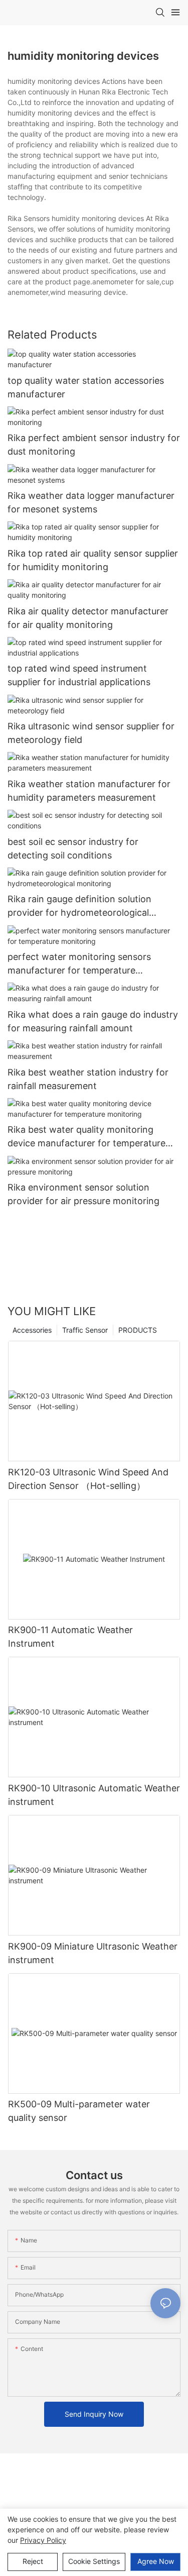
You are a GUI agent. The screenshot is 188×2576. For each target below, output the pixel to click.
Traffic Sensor (85, 1330)
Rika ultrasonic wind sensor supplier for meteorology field (91, 733)
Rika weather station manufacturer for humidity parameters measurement (89, 791)
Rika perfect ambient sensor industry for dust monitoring (94, 445)
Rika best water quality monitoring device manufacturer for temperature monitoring (86, 1137)
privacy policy (43, 2540)
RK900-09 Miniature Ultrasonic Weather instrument (93, 1953)
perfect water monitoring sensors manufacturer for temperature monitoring (79, 964)
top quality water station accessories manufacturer (86, 387)
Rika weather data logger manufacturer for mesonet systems (91, 502)
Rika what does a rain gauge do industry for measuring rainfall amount (93, 1021)
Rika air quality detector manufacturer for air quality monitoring (88, 618)
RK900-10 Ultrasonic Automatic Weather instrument (94, 1795)
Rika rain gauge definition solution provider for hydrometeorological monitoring (79, 906)
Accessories (32, 1330)
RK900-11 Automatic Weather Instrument (70, 1637)
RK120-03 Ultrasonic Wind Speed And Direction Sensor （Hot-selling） (88, 1479)
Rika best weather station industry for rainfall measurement (88, 1079)
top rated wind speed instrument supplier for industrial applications (79, 675)
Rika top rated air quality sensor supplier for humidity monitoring (93, 560)
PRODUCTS (138, 1330)
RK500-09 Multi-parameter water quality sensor (79, 2111)
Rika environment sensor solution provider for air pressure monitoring (83, 1194)
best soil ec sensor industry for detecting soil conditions (73, 848)
